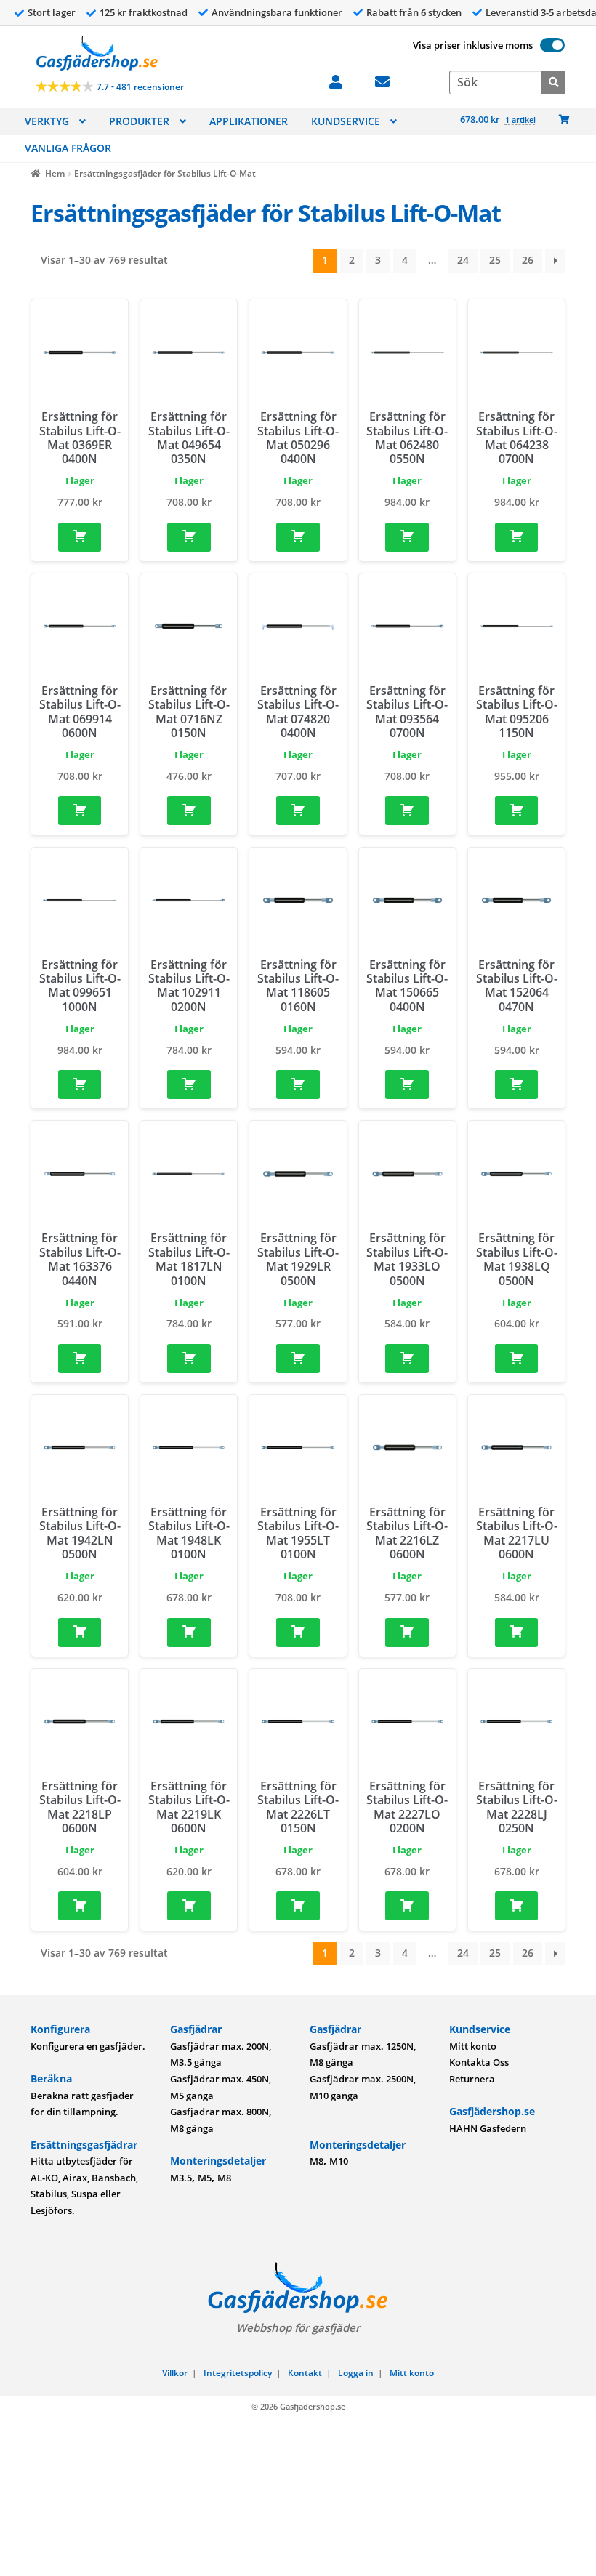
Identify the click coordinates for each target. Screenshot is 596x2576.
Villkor (175, 2373)
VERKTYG (47, 121)
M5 (205, 2178)
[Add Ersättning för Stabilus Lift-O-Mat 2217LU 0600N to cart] (517, 1633)
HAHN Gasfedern (488, 2128)
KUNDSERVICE (346, 121)
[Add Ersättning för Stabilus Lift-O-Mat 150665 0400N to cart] (407, 1084)
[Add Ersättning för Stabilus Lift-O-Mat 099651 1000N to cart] (80, 1084)
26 (528, 260)
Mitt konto (473, 2046)
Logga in (356, 2373)
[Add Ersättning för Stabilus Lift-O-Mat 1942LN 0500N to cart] (80, 1633)
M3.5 (181, 2178)
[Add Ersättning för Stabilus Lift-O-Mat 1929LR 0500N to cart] (298, 1359)
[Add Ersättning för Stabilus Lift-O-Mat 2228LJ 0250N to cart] (517, 1906)
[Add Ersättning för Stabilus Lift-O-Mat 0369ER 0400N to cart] (80, 537)
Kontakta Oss (479, 2062)
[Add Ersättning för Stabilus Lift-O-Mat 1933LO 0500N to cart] (407, 1359)
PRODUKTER (139, 121)
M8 (224, 2178)
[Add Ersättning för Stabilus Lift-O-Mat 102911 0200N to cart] (189, 1084)
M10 (339, 2161)
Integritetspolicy (238, 2373)
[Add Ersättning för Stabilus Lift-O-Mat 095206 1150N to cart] (517, 810)
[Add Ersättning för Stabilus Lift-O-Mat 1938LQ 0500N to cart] (517, 1359)
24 (463, 260)
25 (495, 260)
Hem (55, 173)
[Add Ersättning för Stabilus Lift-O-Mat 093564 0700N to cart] (407, 810)
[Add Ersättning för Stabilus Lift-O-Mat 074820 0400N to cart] (298, 810)
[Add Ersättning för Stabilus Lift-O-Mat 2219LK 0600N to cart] (189, 1906)
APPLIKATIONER (249, 121)
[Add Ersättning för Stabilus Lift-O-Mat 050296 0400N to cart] (298, 537)
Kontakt (305, 2373)
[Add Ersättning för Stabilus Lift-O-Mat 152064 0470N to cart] (517, 1084)
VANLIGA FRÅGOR (68, 148)
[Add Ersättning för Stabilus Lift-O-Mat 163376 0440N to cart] (80, 1359)
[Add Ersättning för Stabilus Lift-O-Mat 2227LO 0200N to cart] (407, 1906)
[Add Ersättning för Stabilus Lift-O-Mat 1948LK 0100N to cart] (189, 1633)
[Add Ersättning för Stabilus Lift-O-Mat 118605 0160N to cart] (298, 1084)
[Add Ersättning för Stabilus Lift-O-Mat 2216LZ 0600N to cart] (407, 1633)
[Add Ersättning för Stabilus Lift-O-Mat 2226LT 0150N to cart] (298, 1906)
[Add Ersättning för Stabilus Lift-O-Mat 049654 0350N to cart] (189, 537)
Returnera (472, 2079)
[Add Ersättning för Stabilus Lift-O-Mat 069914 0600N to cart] (80, 810)
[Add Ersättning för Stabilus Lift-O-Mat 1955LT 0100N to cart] (298, 1633)
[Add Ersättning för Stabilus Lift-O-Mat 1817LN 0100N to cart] (189, 1359)
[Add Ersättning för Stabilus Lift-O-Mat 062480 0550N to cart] (407, 537)
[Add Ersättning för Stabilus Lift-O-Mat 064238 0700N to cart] (517, 537)
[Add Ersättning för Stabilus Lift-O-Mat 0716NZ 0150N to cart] (189, 810)
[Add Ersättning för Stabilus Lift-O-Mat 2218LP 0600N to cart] (80, 1906)
